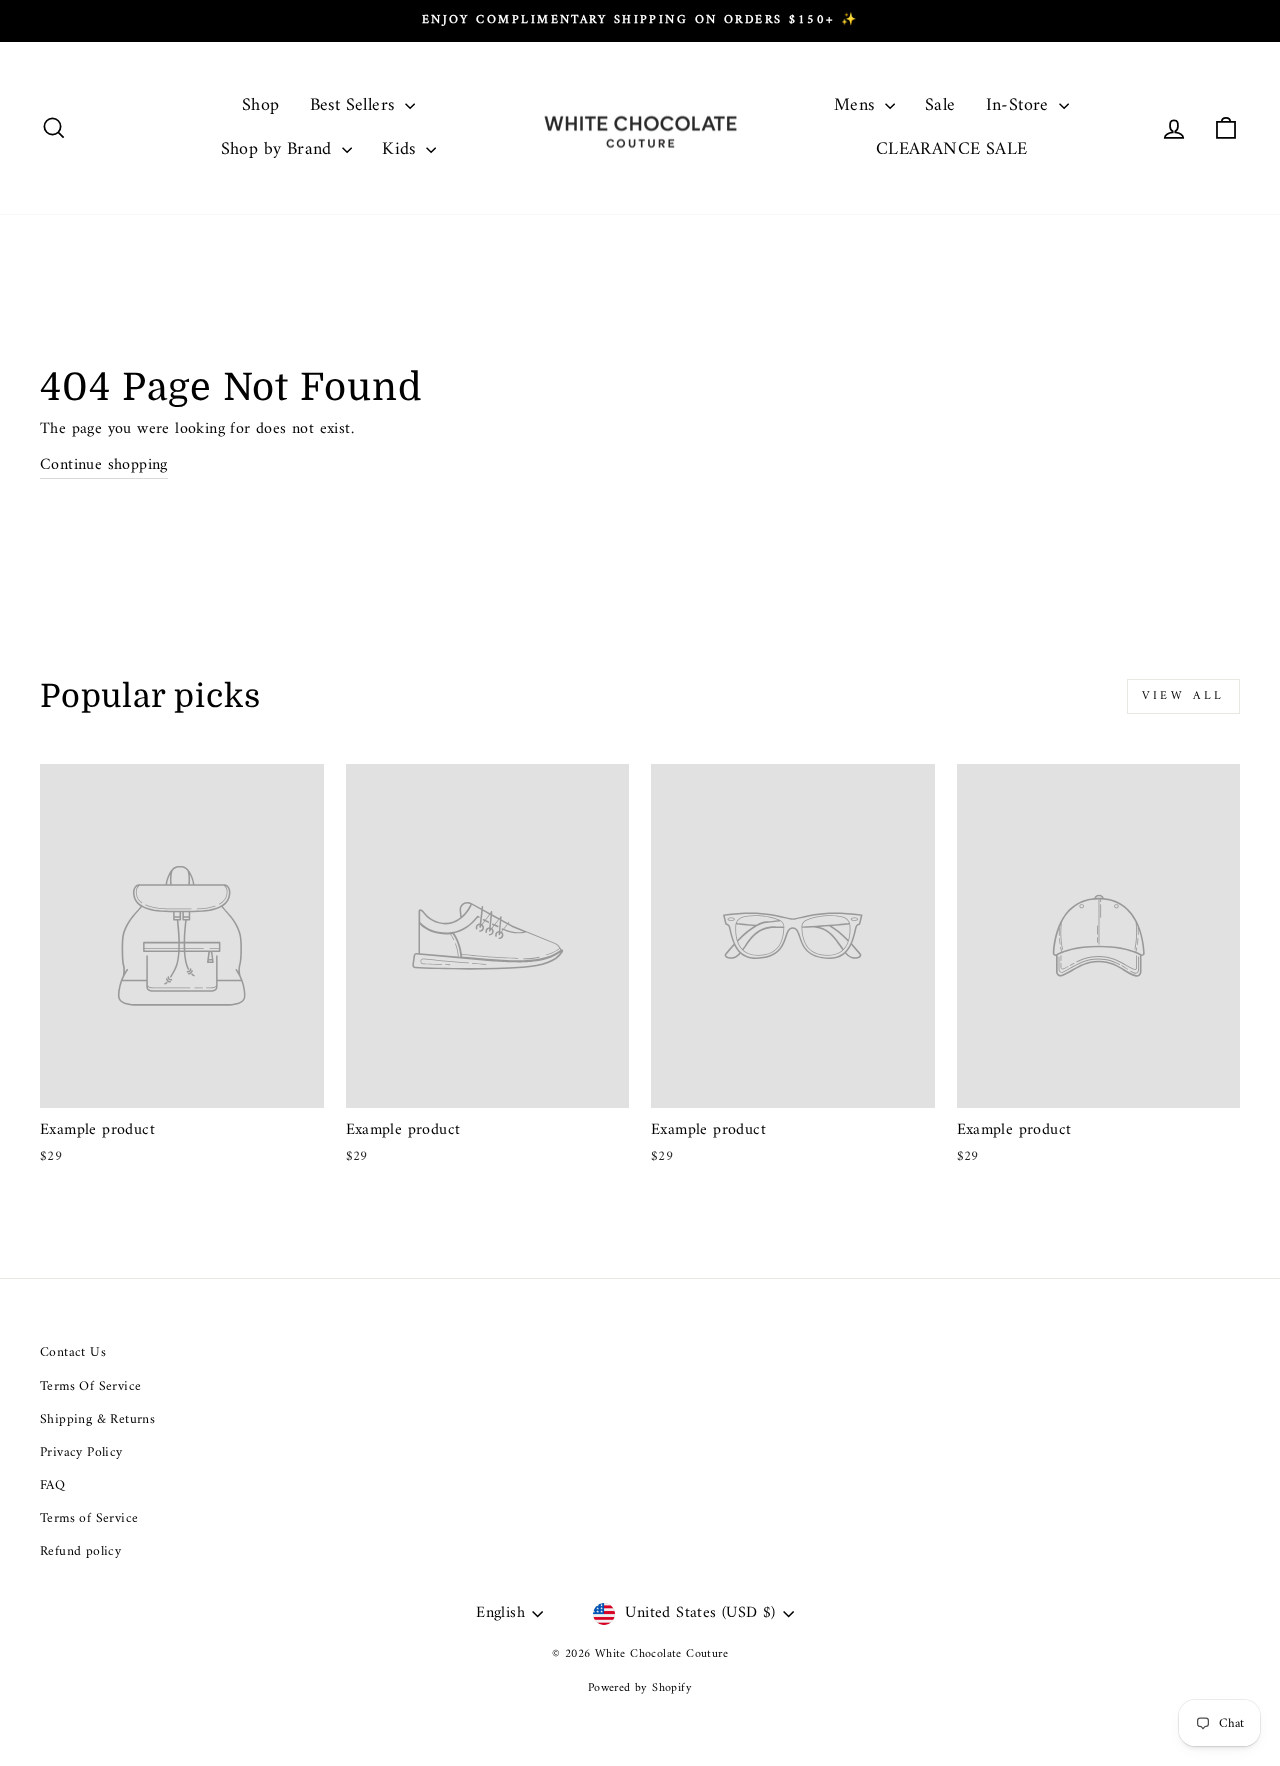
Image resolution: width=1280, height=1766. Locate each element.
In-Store (1020, 105)
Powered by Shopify (640, 1688)
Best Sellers (355, 105)
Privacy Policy (81, 1453)
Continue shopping (104, 466)
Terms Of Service (90, 1387)
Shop (261, 105)
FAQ (52, 1486)
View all (1183, 696)
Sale (940, 105)
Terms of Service (89, 1519)
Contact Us (73, 1353)
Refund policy (80, 1552)
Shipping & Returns (97, 1420)
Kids (401, 149)
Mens (857, 105)
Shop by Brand (279, 149)
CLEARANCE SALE (952, 149)
